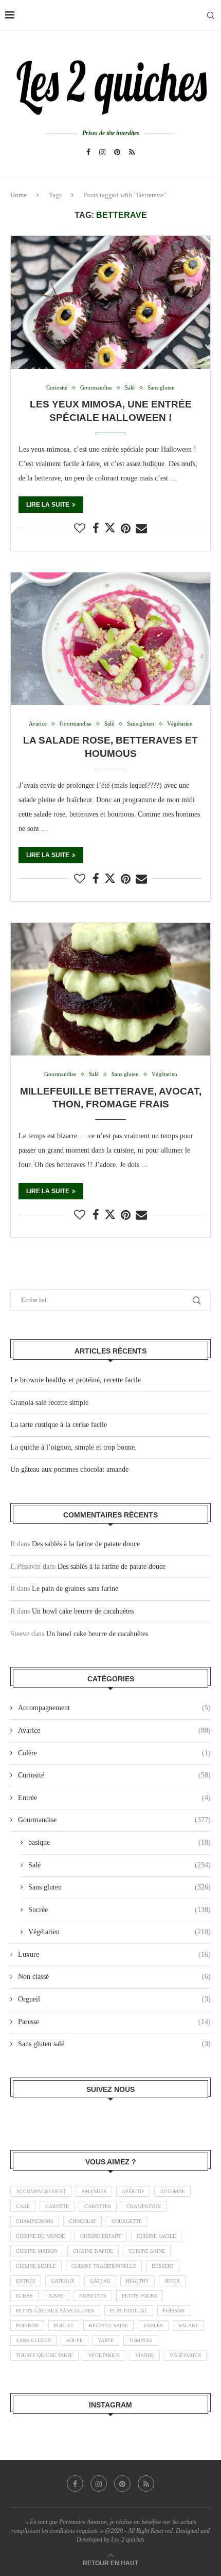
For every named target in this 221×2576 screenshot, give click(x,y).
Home (19, 195)
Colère (114, 1753)
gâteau (100, 2281)
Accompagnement (114, 1708)
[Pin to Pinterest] (126, 529)
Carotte (57, 2206)
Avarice (114, 1730)
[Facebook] (88, 152)
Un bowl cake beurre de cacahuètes (83, 1611)
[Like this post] (80, 529)
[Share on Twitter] (110, 528)
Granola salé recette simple (49, 1403)
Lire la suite (48, 505)
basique (119, 1842)
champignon (144, 2206)
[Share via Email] (141, 529)
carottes (98, 2206)
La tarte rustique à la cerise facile (59, 1425)
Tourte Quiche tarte (44, 2355)
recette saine (108, 2325)
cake (23, 2206)
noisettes (93, 2296)
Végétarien (119, 1932)
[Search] (211, 15)
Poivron (27, 2325)
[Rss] (132, 152)
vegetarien (104, 2355)
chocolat (82, 2221)
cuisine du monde (40, 2236)
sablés (153, 2325)
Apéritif (133, 2191)
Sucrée (119, 1910)
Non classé (114, 1977)
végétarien (185, 2355)
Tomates (141, 2340)
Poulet (64, 2325)
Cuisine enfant (101, 2236)
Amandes (94, 2191)
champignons (35, 2221)
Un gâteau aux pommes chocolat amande (69, 1469)
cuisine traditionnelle (104, 2266)
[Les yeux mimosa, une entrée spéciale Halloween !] (110, 302)
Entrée (114, 1798)
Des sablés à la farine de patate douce (86, 1544)
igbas (56, 2296)
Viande (145, 2355)
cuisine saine (147, 2251)
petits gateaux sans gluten (55, 2311)
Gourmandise (114, 1820)
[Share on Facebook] (96, 529)
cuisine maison (37, 2251)
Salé (119, 1865)
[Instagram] (102, 152)
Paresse (114, 2022)
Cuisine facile (156, 2236)
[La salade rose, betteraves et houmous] (110, 639)
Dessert (163, 2266)
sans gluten (33, 2340)
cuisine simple (36, 2266)
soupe (75, 2340)
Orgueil (114, 1999)
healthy (137, 2281)
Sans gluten (119, 1887)
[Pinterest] (117, 152)
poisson (174, 2311)
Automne (172, 2191)
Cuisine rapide (93, 2251)
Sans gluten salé (114, 2044)
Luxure (114, 1954)
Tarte (106, 2340)
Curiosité (114, 1775)
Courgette (127, 2221)
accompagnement (41, 2191)
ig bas (24, 2296)
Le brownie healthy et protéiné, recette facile (76, 1380)
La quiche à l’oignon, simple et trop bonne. (73, 1447)
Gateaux (63, 2281)
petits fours (140, 2296)
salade (188, 2325)
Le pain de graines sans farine (75, 1589)
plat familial (129, 2311)
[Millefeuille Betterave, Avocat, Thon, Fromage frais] (110, 989)
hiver (172, 2281)
